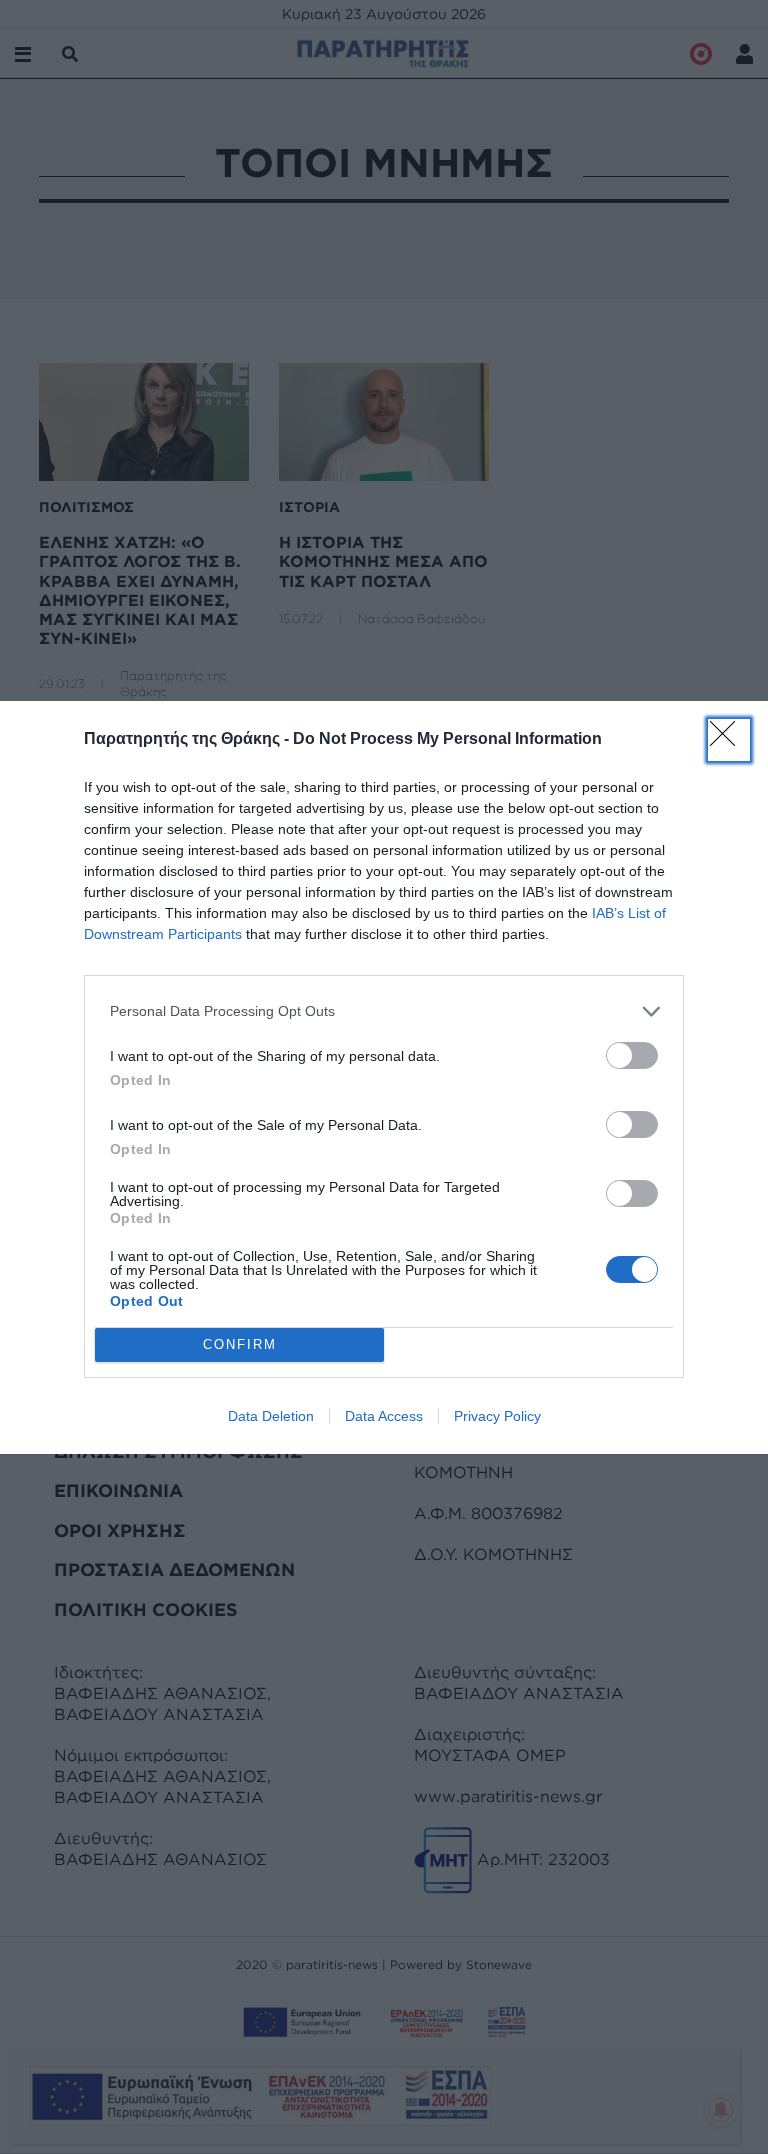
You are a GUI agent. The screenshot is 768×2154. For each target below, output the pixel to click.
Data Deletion (271, 1416)
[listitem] (384, 1011)
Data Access (384, 1416)
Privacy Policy (497, 1416)
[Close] (729, 740)
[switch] (632, 1055)
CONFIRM (240, 1344)
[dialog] (384, 1077)
